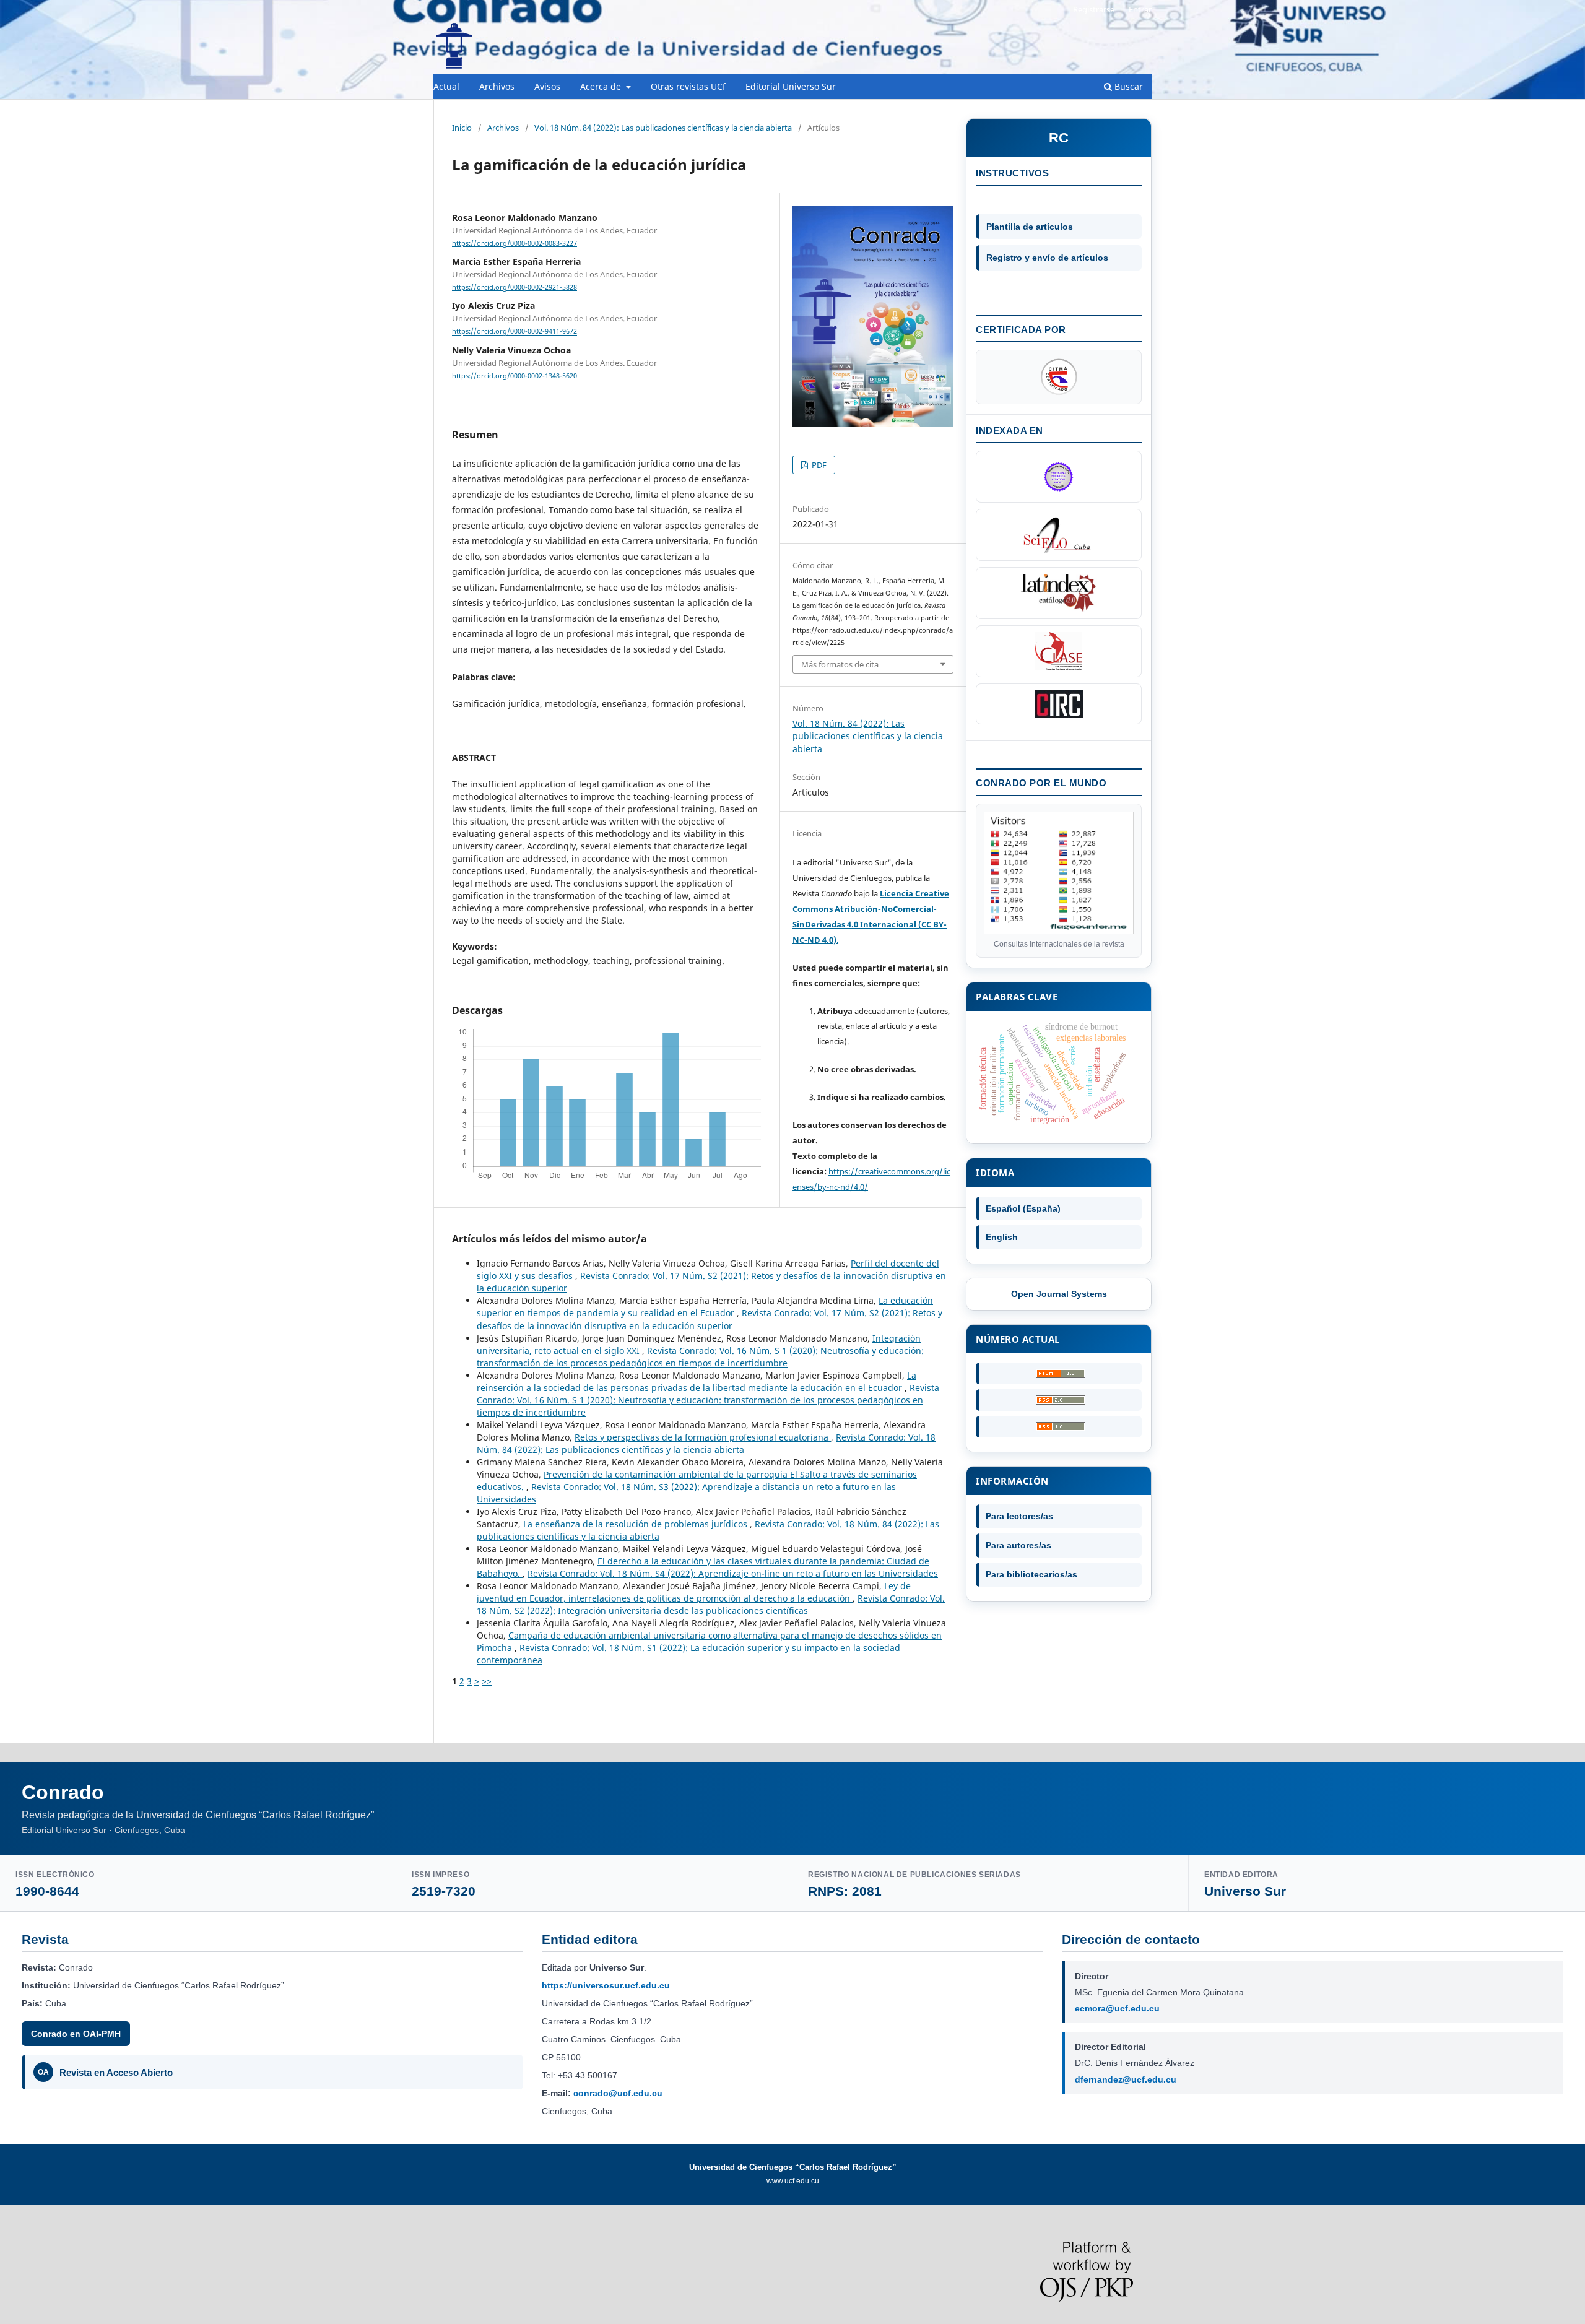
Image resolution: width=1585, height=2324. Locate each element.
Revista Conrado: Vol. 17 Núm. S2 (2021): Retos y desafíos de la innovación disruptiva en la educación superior (710, 1319)
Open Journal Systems (1059, 1294)
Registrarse (1094, 9)
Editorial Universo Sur (791, 86)
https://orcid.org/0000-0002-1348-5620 (515, 376)
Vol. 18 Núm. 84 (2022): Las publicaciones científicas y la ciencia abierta (663, 128)
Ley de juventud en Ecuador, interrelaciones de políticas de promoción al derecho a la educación (694, 1592)
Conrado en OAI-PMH (76, 2034)
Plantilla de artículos (1030, 227)
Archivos (497, 86)
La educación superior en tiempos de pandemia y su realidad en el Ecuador (705, 1307)
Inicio (462, 128)
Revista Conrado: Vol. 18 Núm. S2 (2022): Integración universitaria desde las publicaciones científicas (711, 1604)
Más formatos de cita (840, 664)
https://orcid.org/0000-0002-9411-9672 (515, 332)
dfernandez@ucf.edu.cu (1126, 2079)
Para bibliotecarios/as (1031, 1574)
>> (487, 1681)
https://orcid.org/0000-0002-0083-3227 (515, 243)
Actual (446, 86)
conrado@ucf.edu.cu (618, 2093)
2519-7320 (444, 1891)
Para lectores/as (1019, 1516)
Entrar (1140, 9)
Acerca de (602, 86)
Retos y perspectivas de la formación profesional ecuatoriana (703, 1437)
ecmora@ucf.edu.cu (1117, 2008)
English (1002, 1237)
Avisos (547, 86)
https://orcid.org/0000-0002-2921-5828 (515, 287)
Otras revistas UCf (688, 86)
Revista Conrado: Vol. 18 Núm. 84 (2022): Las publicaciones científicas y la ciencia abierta (706, 1443)
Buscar (1127, 86)
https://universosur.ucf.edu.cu (606, 1985)
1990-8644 (47, 1891)
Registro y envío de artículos (1047, 258)
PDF (818, 465)
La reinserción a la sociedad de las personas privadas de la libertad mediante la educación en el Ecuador (697, 1381)
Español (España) (1023, 1208)
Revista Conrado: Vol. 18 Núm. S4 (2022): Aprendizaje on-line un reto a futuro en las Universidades (733, 1573)
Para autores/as (1018, 1545)
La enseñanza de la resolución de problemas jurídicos (636, 1524)
